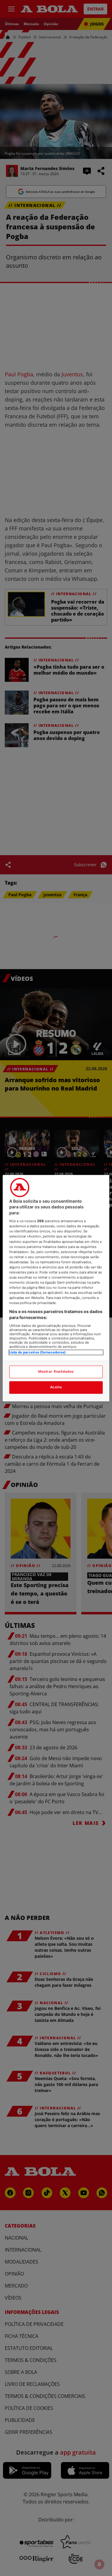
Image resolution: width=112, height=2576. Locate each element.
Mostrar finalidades (56, 1372)
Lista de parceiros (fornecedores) (37, 1352)
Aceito (56, 1387)
